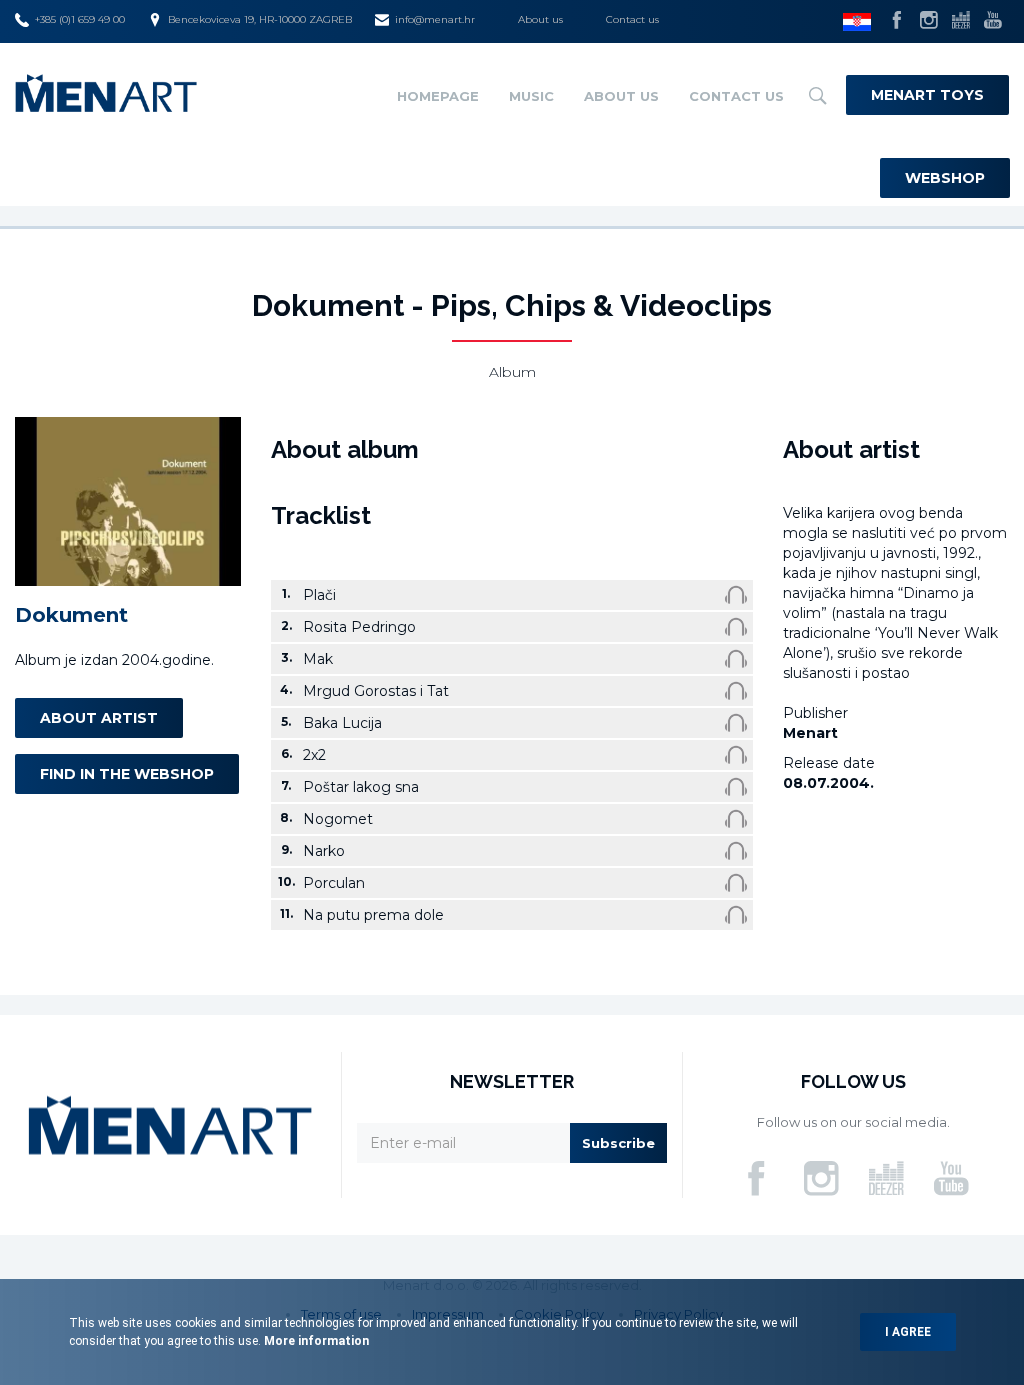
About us (540, 19)
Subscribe (618, 1143)
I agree (908, 1332)
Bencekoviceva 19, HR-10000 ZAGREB (260, 19)
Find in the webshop (127, 774)
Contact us (632, 19)
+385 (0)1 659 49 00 (80, 19)
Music (531, 96)
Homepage (438, 96)
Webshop (945, 178)
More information (315, 1341)
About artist (99, 718)
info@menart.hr (435, 19)
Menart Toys (927, 95)
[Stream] (736, 595)
